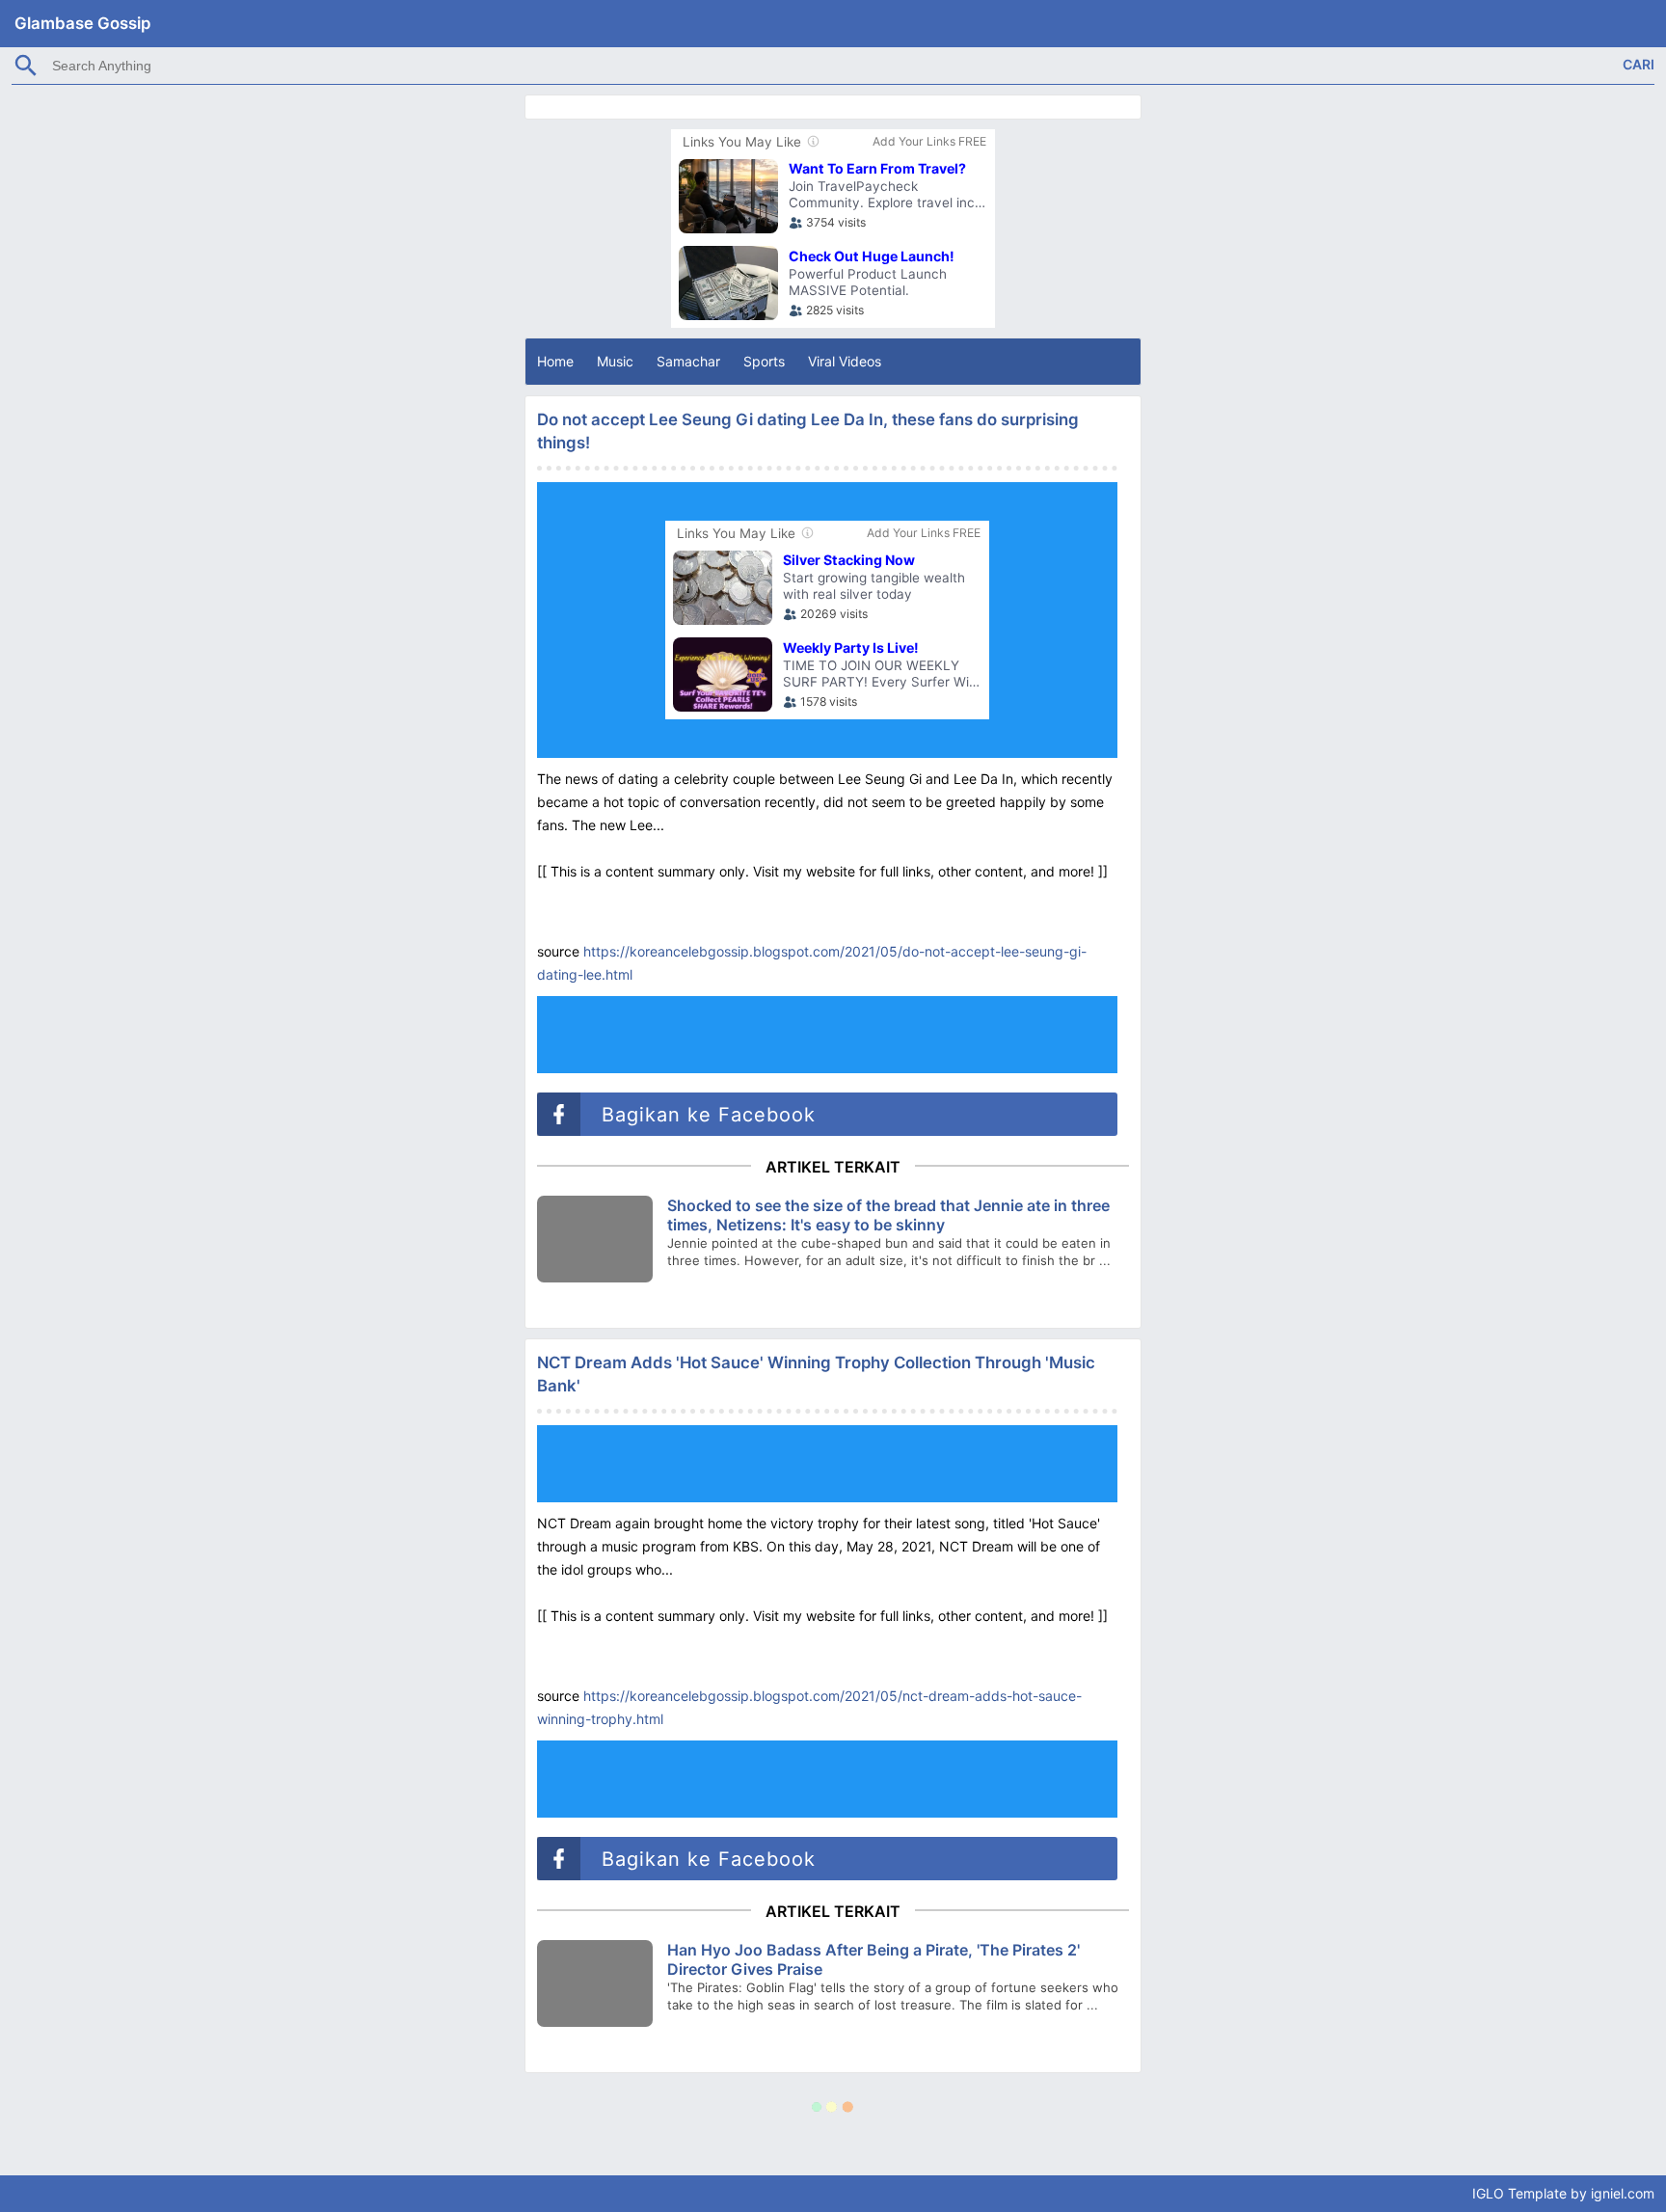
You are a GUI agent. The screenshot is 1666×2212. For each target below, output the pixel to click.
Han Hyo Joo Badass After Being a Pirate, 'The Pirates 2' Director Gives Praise (873, 1959)
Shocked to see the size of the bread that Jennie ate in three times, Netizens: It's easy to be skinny (888, 1215)
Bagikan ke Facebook (705, 1115)
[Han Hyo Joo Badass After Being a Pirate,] (595, 1983)
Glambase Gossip (82, 23)
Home (555, 361)
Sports (764, 361)
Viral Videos (845, 361)
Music (615, 361)
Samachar (688, 361)
